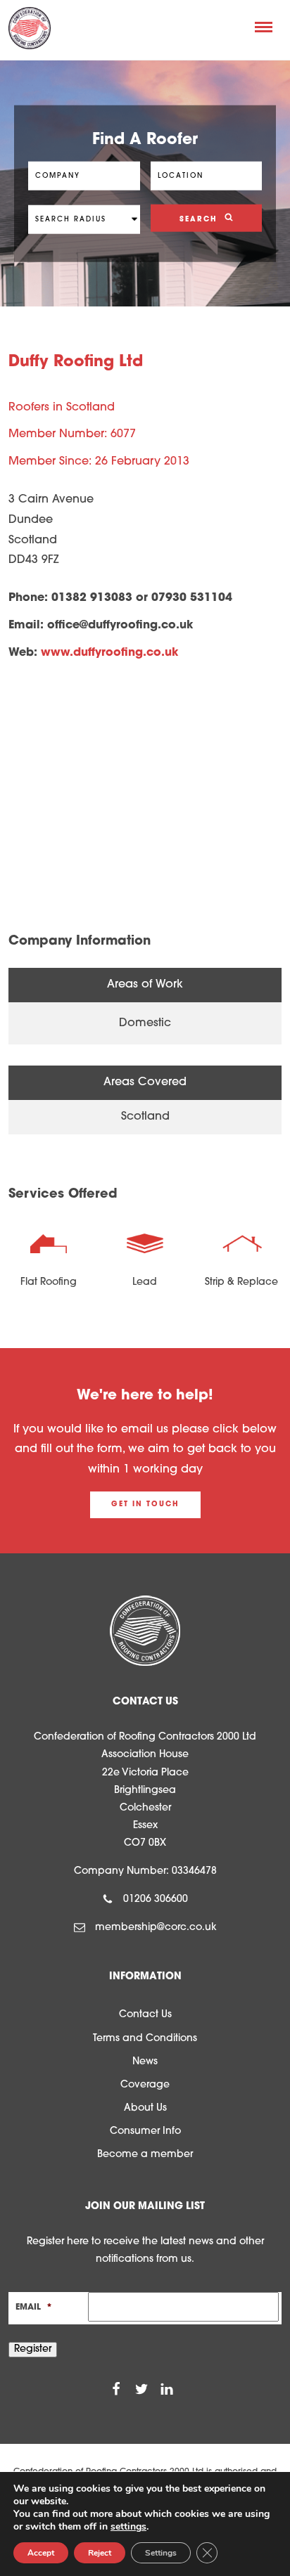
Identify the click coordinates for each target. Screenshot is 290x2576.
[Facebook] (116, 2389)
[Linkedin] (167, 2389)
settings (128, 2527)
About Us (145, 2108)
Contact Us (145, 2015)
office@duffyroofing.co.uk (120, 626)
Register (33, 2349)
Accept (41, 2553)
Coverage (145, 2085)
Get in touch (145, 1504)
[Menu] (264, 27)
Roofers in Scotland (62, 408)
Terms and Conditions (145, 2039)
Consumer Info (145, 2131)
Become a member (145, 2155)
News (145, 2062)
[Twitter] (141, 2389)
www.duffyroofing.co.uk (109, 653)
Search (200, 219)
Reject (100, 2553)
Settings (161, 2553)
